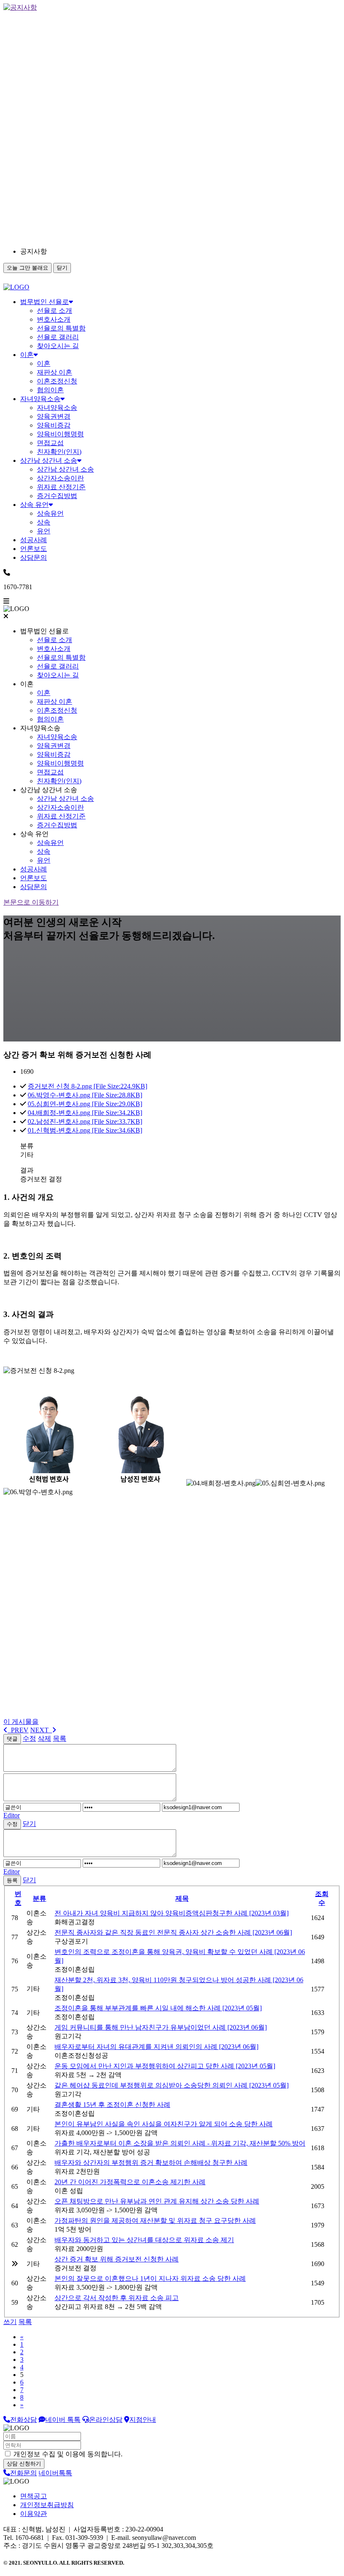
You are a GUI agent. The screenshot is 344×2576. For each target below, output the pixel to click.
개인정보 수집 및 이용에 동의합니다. (67, 2454)
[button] (96, 252)
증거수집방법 (57, 496)
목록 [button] (25, 2322)
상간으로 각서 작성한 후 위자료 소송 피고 (117, 2298)
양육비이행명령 (60, 434)
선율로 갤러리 (58, 337)
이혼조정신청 (57, 381)
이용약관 (34, 2514)
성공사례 (34, 540)
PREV (18, 1730)
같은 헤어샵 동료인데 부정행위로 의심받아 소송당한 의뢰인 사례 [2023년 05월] (172, 2085)
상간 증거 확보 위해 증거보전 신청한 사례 (117, 2259)
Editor (12, 1815)
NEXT (41, 1730)
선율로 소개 (55, 311)
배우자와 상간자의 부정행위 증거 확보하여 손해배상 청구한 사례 (151, 2163)
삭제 (44, 1738)
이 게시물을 (21, 1722)
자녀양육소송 (40, 399)
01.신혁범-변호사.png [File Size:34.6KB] (85, 1130)
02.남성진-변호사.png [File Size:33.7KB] (85, 1121)
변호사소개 (54, 319)
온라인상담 (106, 2420)
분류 (39, 1898)
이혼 (27, 355)
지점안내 (143, 2420)
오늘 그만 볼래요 (27, 268)
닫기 (62, 268)
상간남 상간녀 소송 (49, 460)
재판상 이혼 (55, 372)
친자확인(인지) (59, 452)
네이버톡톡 (55, 2473)
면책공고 (34, 2496)
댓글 (12, 1739)
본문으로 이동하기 (31, 902)
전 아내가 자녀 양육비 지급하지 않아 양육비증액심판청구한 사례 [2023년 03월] (172, 1913)
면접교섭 (50, 443)
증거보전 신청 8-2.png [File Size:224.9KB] (87, 1086)
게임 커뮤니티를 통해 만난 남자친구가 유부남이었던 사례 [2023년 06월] (161, 2027)
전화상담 (23, 2420)
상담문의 (34, 557)
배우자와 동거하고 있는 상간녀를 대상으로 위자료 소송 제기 (144, 2240)
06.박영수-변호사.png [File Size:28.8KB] (85, 1095)
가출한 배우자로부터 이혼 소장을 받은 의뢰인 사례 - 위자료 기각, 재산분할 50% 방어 (180, 2143)
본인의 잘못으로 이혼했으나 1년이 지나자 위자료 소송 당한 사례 (150, 2278)
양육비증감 (54, 425)
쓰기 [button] (10, 2322)
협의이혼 (50, 390)
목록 (60, 1738)
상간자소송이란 (60, 478)
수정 (29, 1738)
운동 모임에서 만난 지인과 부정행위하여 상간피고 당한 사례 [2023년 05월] (165, 2066)
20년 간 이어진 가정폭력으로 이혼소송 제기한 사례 (130, 2182)
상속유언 (50, 513)
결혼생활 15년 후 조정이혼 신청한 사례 (112, 2105)
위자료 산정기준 (61, 487)
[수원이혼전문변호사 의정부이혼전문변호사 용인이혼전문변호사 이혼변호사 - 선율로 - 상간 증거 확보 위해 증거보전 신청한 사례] (16, 287)
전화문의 (23, 2473)
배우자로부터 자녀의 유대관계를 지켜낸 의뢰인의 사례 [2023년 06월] (156, 2047)
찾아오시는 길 (58, 346)
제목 (182, 1898)
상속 (44, 522)
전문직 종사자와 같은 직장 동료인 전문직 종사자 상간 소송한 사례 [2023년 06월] (173, 1932)
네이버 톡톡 (63, 2420)
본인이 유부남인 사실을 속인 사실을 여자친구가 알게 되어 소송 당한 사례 (164, 2124)
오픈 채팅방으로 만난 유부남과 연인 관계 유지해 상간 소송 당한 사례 (157, 2201)
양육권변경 (54, 416)
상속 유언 (34, 505)
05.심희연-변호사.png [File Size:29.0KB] (85, 1104)
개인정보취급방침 (47, 2505)
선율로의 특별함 (61, 328)
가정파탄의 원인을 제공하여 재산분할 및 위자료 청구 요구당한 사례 (155, 2221)
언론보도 (34, 549)
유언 (44, 531)
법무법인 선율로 (44, 302)
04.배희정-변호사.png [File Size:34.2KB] (85, 1113)
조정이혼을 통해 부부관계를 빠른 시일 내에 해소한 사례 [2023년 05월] (158, 2008)
